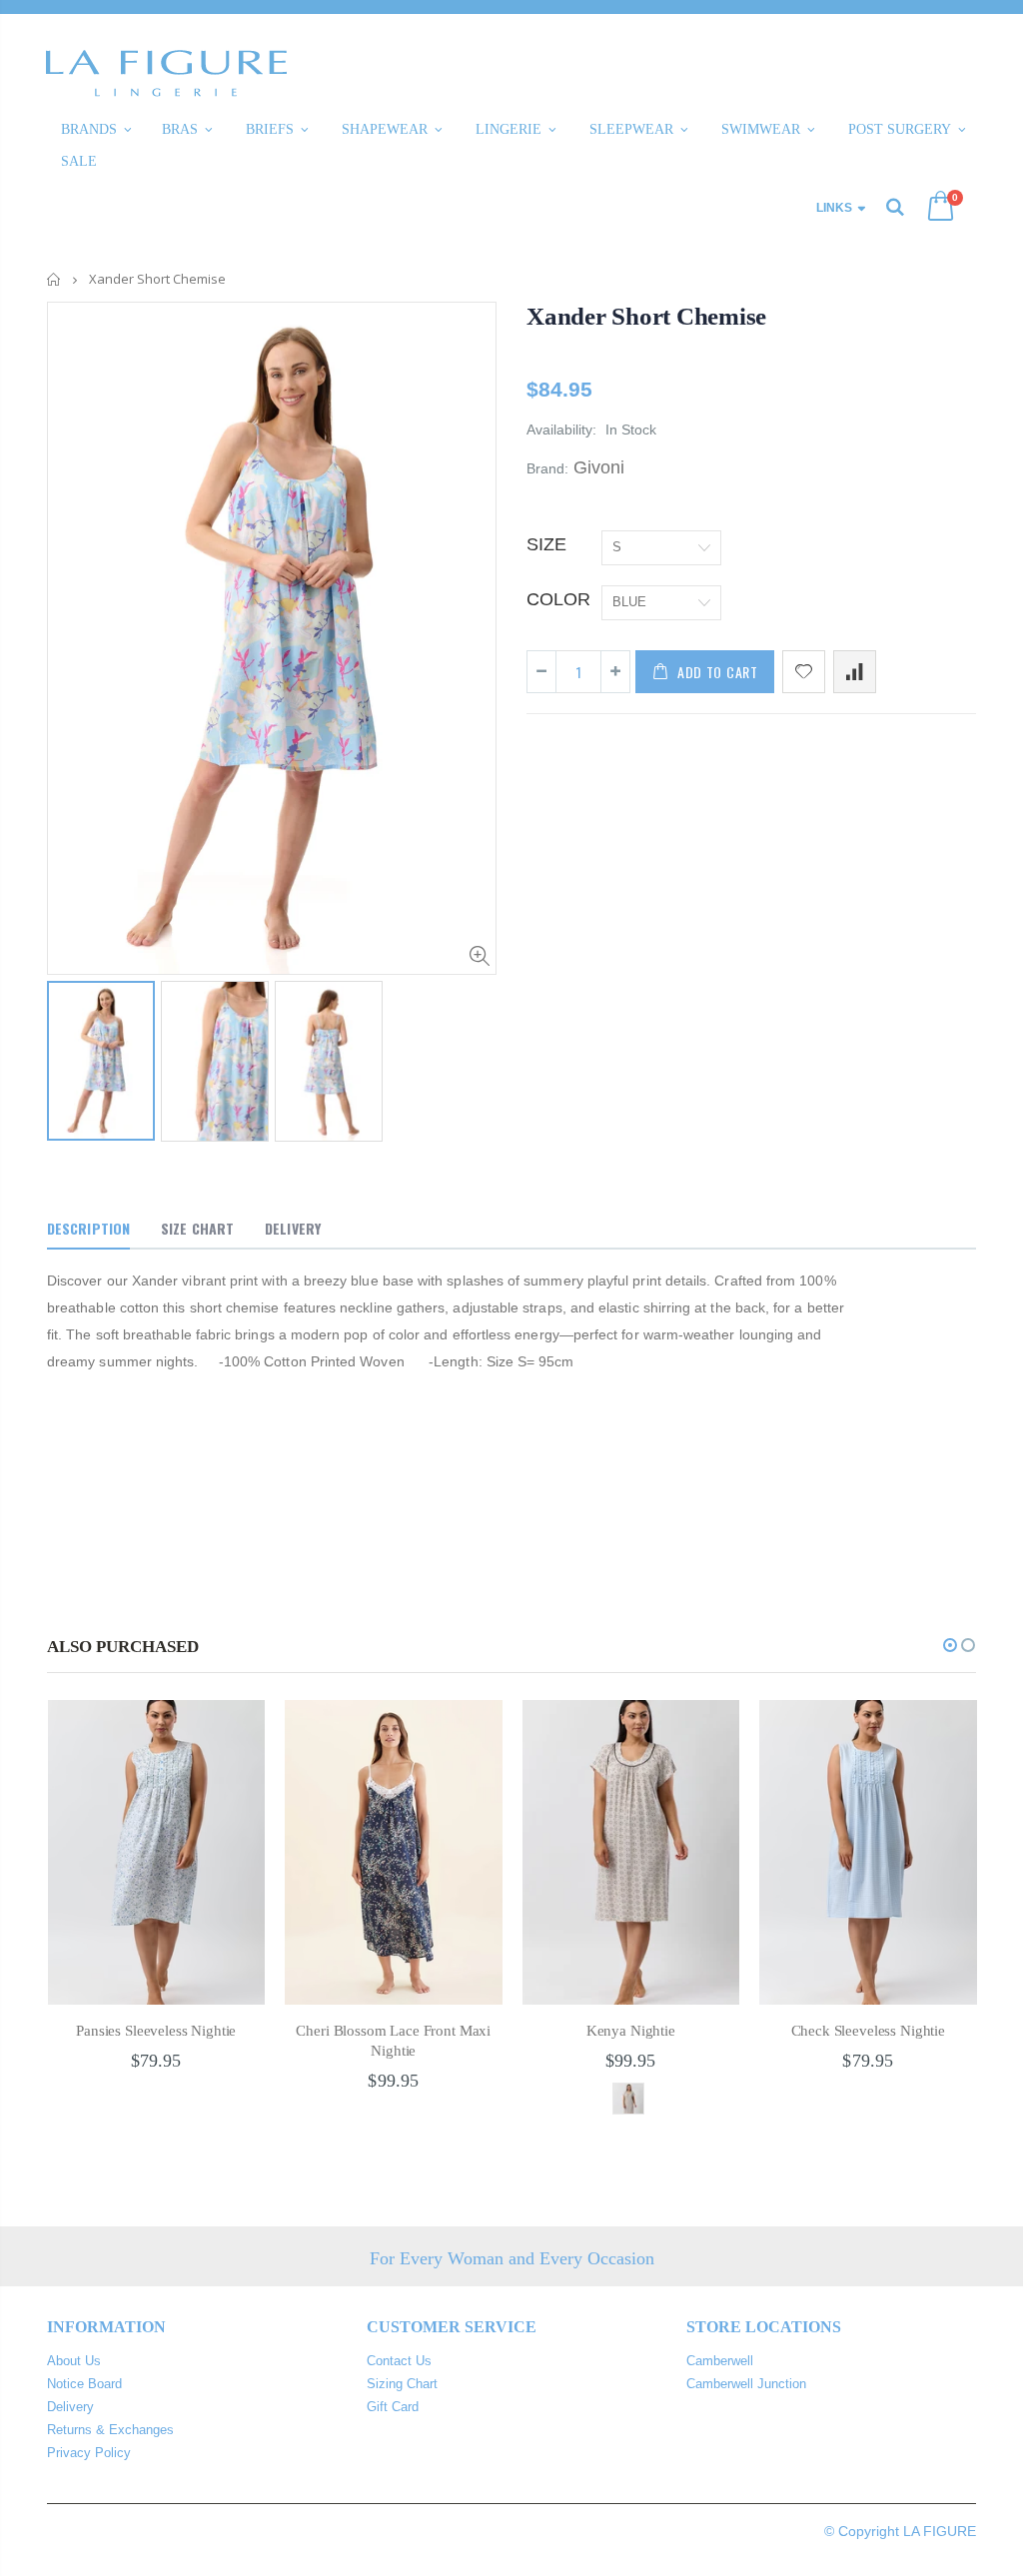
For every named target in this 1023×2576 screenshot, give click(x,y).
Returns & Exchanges (110, 2430)
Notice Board (84, 2384)
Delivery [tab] (293, 1228)
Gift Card (393, 2407)
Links (834, 208)
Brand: (547, 468)
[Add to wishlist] (804, 672)
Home (54, 279)
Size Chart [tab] (197, 1228)
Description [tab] (88, 1228)
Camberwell (720, 2361)
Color (558, 599)
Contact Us (399, 2361)
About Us (74, 2361)
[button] (950, 1645)
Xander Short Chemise (646, 316)
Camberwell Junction (746, 2384)
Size (546, 544)
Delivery (70, 2407)
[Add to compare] (855, 672)
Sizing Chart (402, 2384)
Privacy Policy (89, 2453)
